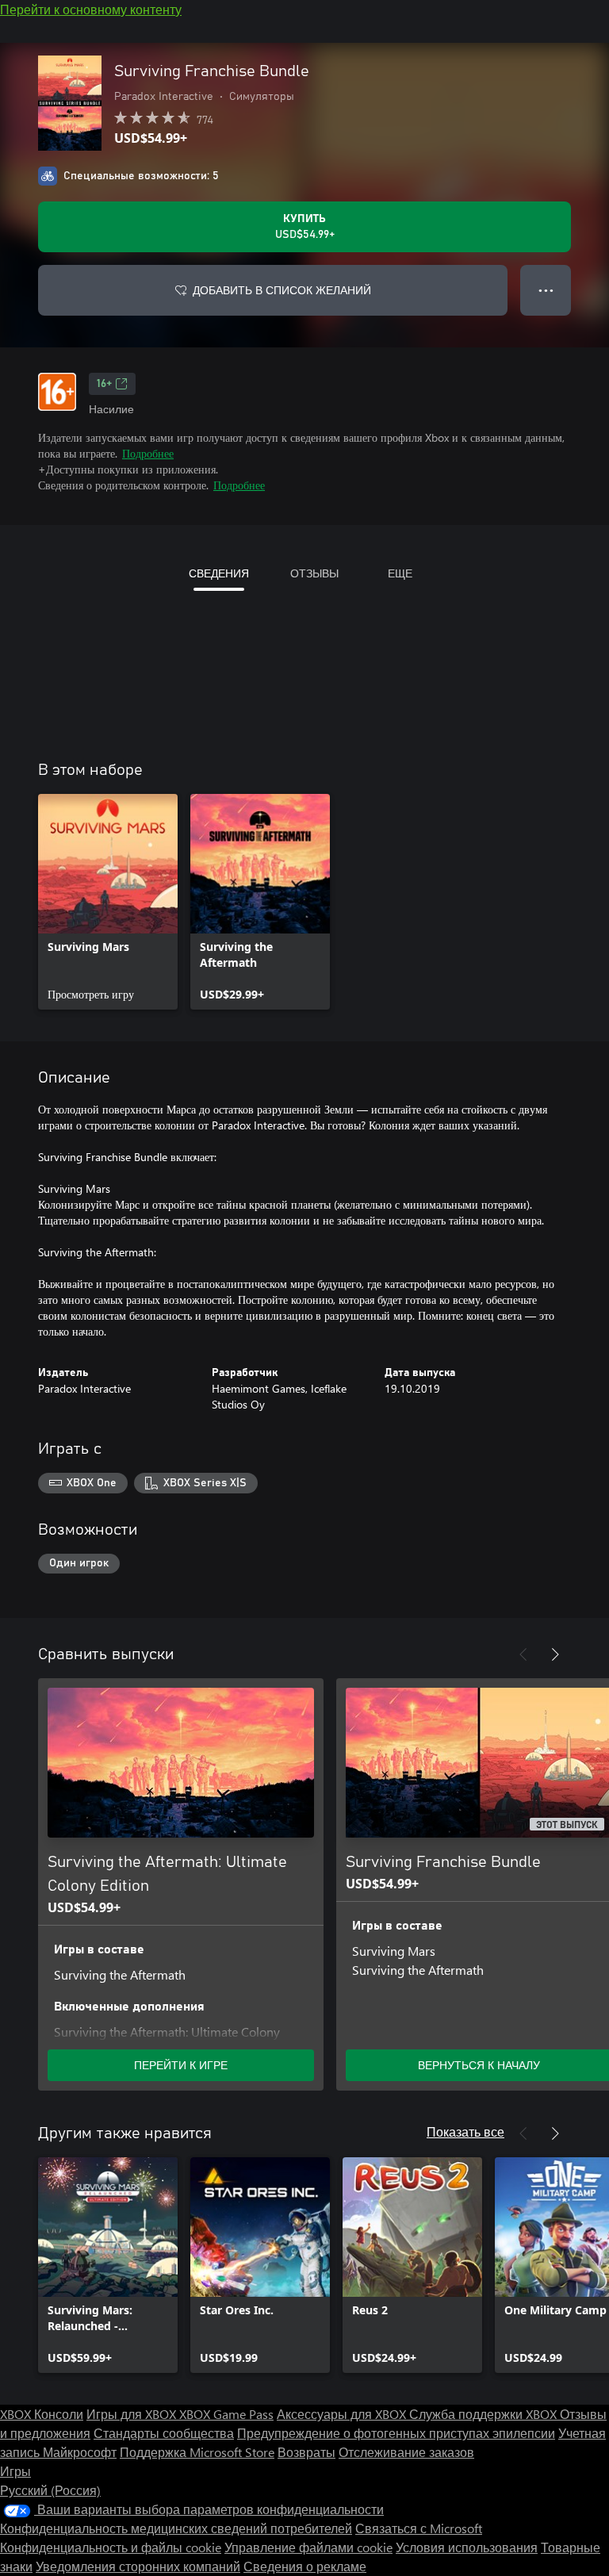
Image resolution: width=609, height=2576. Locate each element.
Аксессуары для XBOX (343, 2414)
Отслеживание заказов (406, 2452)
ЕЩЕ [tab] (400, 573)
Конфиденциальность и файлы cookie (111, 2547)
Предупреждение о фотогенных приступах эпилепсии (396, 2433)
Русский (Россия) (50, 2490)
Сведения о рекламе (305, 2566)
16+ (104, 384)
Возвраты (306, 2452)
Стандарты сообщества (164, 2433)
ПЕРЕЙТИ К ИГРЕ (181, 2065)
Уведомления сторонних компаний (138, 2566)
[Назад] (523, 1654)
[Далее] (555, 1654)
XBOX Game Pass (226, 2414)
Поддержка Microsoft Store (197, 2452)
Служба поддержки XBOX (485, 2414)
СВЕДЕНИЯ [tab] (219, 573)
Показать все (465, 2131)
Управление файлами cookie (308, 2547)
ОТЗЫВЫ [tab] (314, 573)
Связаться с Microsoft (419, 2528)
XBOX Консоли (42, 2414)
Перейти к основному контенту (91, 9)
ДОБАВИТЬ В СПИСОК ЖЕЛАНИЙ (282, 290)
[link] (108, 902)
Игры (15, 2471)
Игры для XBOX (133, 2414)
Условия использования (467, 2547)
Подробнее (148, 453)
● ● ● (546, 290)
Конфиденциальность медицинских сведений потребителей (176, 2528)
